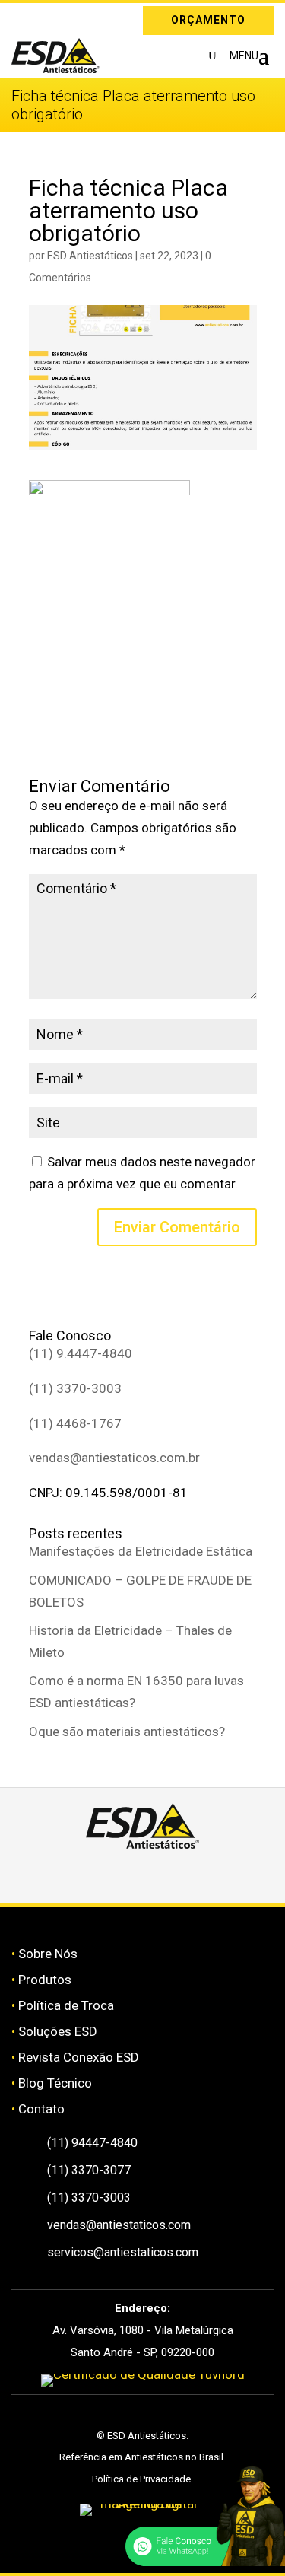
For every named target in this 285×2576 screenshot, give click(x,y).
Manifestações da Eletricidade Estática (141, 1551)
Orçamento (208, 20)
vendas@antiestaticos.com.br (114, 1458)
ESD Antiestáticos (90, 256)
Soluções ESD (58, 2031)
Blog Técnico (55, 2083)
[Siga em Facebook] (125, 1876)
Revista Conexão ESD (79, 2057)
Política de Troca (66, 2005)
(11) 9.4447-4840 (81, 1353)
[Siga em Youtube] (197, 1876)
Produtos (45, 1980)
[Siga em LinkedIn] (45, 17)
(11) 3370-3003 (75, 1388)
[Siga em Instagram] (23, 17)
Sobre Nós (48, 1954)
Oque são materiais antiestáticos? (127, 1732)
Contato (41, 2109)
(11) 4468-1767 (75, 1423)
